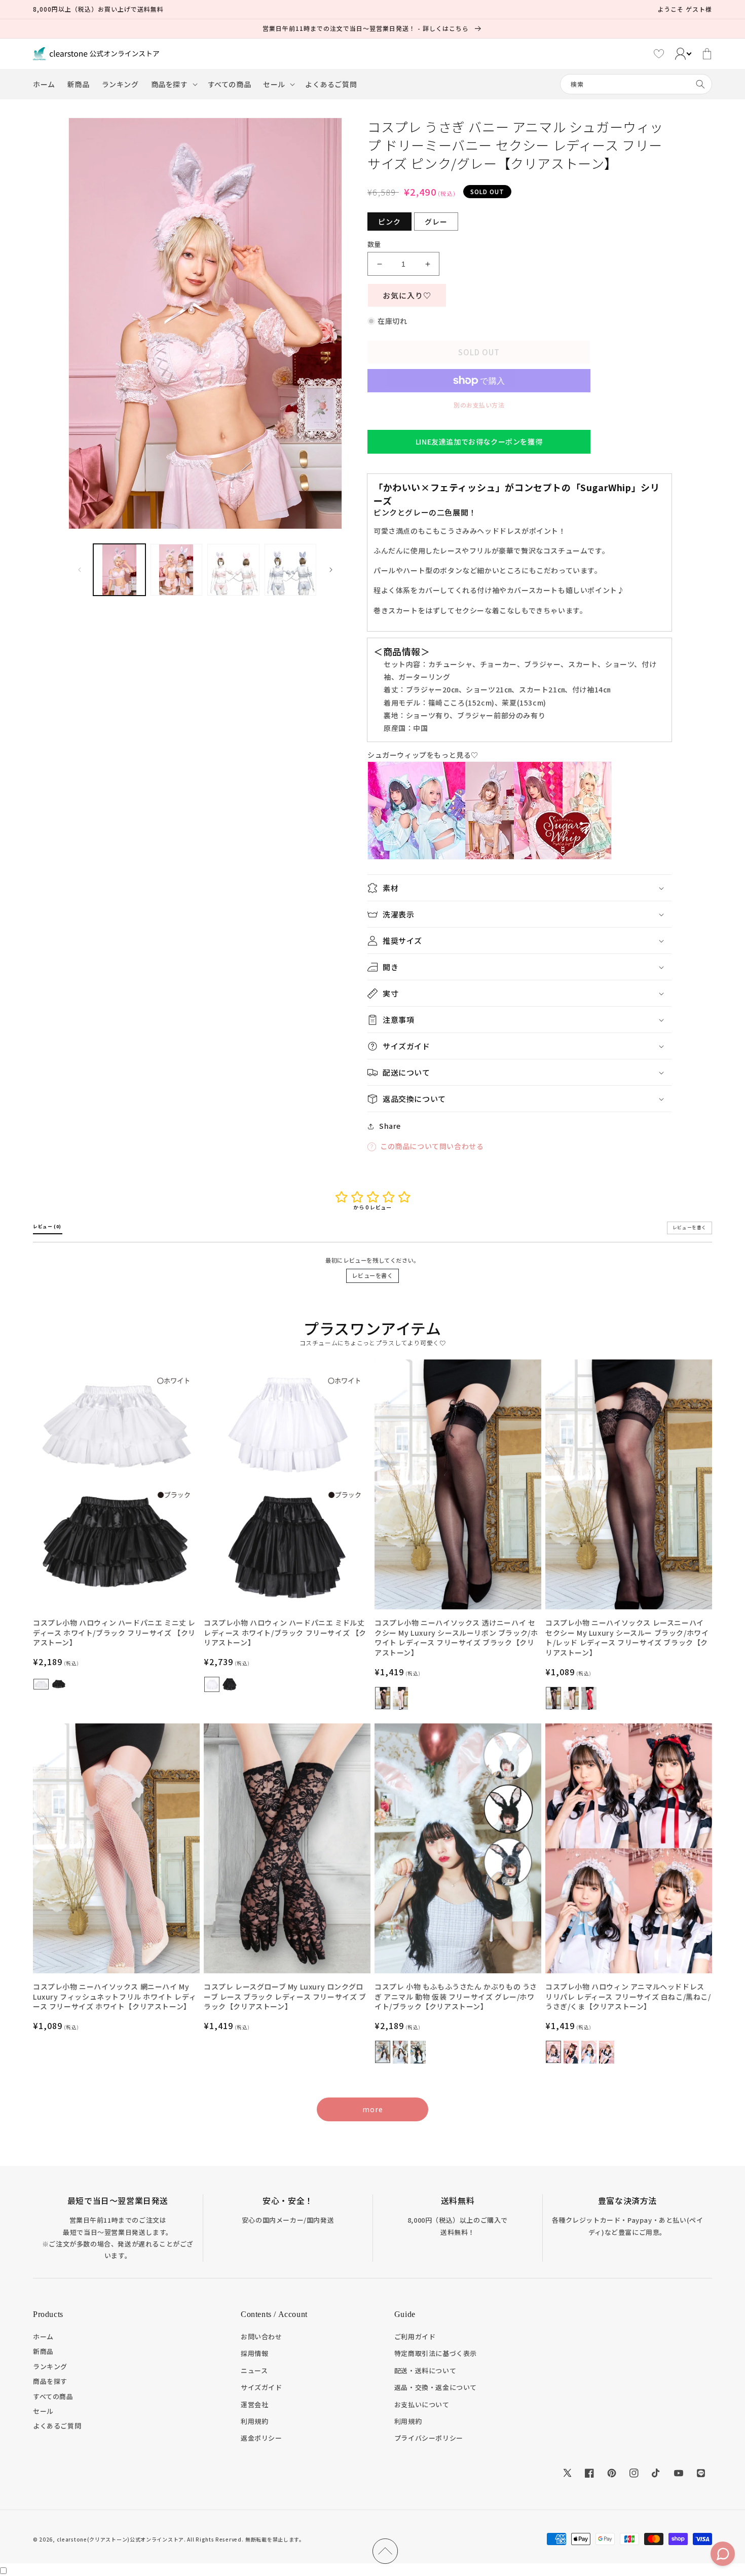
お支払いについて (422, 2404)
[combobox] (636, 84)
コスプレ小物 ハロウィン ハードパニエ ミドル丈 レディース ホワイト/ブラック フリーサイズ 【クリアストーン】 (285, 1633)
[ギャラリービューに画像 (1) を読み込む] (119, 570)
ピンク (389, 222)
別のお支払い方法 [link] (479, 405)
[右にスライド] (331, 570)
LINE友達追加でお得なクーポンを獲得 (479, 441)
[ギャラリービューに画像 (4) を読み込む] (291, 570)
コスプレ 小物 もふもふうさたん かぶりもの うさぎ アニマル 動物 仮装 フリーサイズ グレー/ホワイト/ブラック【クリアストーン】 (456, 1997)
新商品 (43, 2351)
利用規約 (254, 2421)
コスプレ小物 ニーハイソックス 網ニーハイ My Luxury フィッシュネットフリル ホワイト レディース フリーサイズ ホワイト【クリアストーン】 (115, 1997)
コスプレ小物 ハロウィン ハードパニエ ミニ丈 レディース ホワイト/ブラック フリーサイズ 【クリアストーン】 (114, 1633)
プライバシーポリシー (429, 2438)
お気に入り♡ (407, 295)
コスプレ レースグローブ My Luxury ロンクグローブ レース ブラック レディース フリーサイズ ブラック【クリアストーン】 (285, 1997)
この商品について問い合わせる (432, 1146)
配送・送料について (425, 2370)
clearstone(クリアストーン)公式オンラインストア (120, 2539)
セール (43, 2411)
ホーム (43, 2336)
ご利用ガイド (415, 2336)
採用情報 (254, 2353)
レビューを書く (372, 1275)
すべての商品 (53, 2396)
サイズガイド (262, 2387)
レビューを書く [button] (690, 1227)
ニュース (254, 2370)
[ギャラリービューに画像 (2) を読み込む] (177, 570)
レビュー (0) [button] (48, 1226)
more (373, 2109)
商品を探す (50, 2381)
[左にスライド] (80, 570)
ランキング (50, 2366)
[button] (173, 84)
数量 (374, 244)
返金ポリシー (262, 2438)
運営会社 (254, 2404)
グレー (436, 222)
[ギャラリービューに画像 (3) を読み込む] (233, 570)
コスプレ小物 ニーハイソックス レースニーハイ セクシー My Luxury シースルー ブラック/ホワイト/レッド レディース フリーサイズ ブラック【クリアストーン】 (627, 1638)
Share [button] (390, 1126)
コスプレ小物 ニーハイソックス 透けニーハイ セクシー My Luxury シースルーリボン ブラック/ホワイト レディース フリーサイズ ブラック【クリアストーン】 (456, 1638)
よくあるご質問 (57, 2426)
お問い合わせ (262, 2336)
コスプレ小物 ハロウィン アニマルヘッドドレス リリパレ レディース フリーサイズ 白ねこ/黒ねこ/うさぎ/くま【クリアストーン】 (628, 1997)
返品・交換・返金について (436, 2387)
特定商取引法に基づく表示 (436, 2353)
